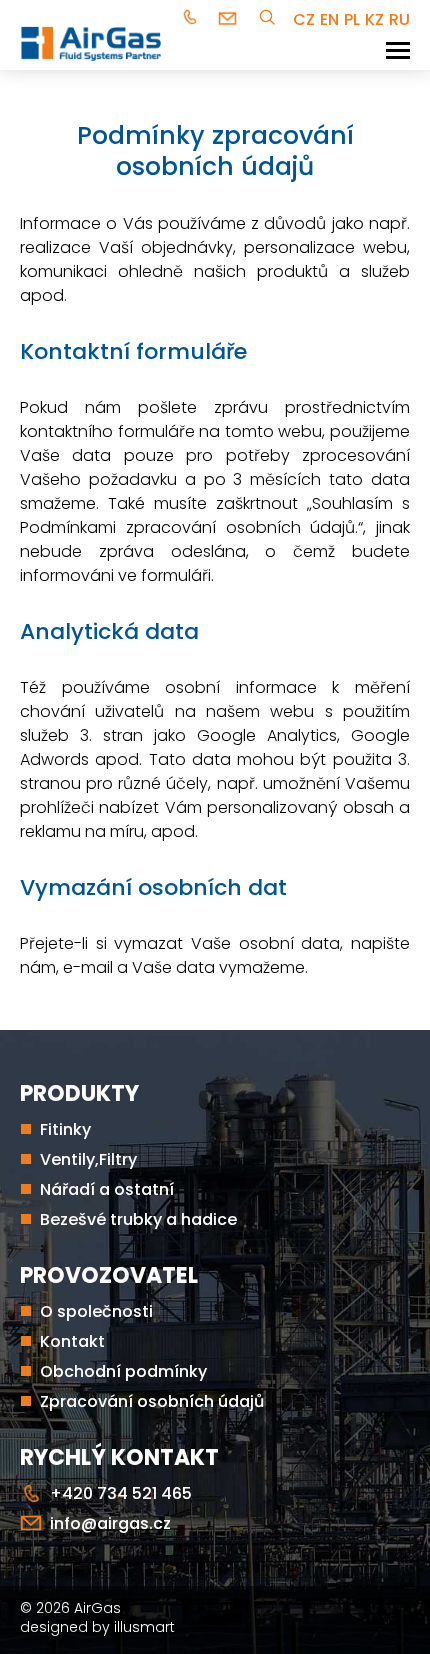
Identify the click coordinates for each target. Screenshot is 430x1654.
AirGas (97, 1608)
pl (352, 19)
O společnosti (96, 1311)
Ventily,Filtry (88, 1159)
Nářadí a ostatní (107, 1189)
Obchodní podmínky (123, 1371)
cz (304, 19)
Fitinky (65, 1129)
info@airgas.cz (230, 19)
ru (399, 19)
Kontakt (72, 1341)
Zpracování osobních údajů (152, 1401)
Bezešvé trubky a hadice (138, 1219)
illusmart (144, 1627)
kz (374, 19)
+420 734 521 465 (193, 19)
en (329, 19)
